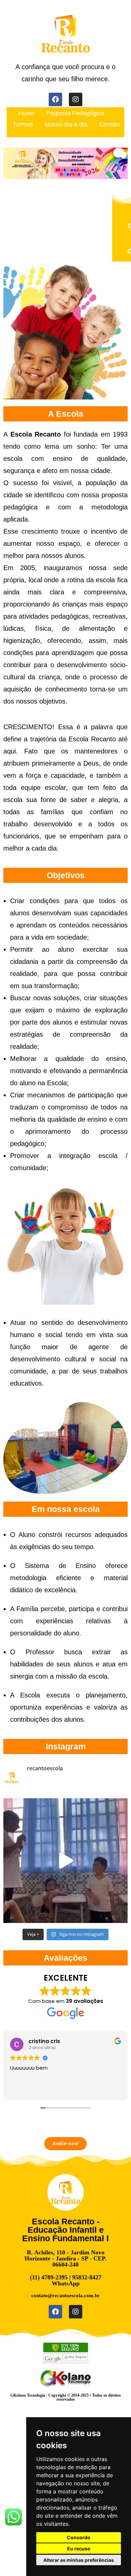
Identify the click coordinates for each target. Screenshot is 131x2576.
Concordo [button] (79, 2537)
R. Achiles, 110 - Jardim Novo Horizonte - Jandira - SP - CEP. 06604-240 (65, 2258)
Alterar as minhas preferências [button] (79, 2560)
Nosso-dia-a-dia (66, 124)
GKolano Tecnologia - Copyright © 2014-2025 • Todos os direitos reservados (66, 2397)
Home (27, 113)
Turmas (23, 124)
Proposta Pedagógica (75, 113)
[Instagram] (76, 99)
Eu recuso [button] (79, 2549)
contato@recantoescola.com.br (65, 2296)
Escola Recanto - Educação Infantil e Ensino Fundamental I (65, 2230)
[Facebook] (55, 99)
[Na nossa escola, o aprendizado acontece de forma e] (65, 1861)
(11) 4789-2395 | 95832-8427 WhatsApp (66, 2280)
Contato (110, 124)
